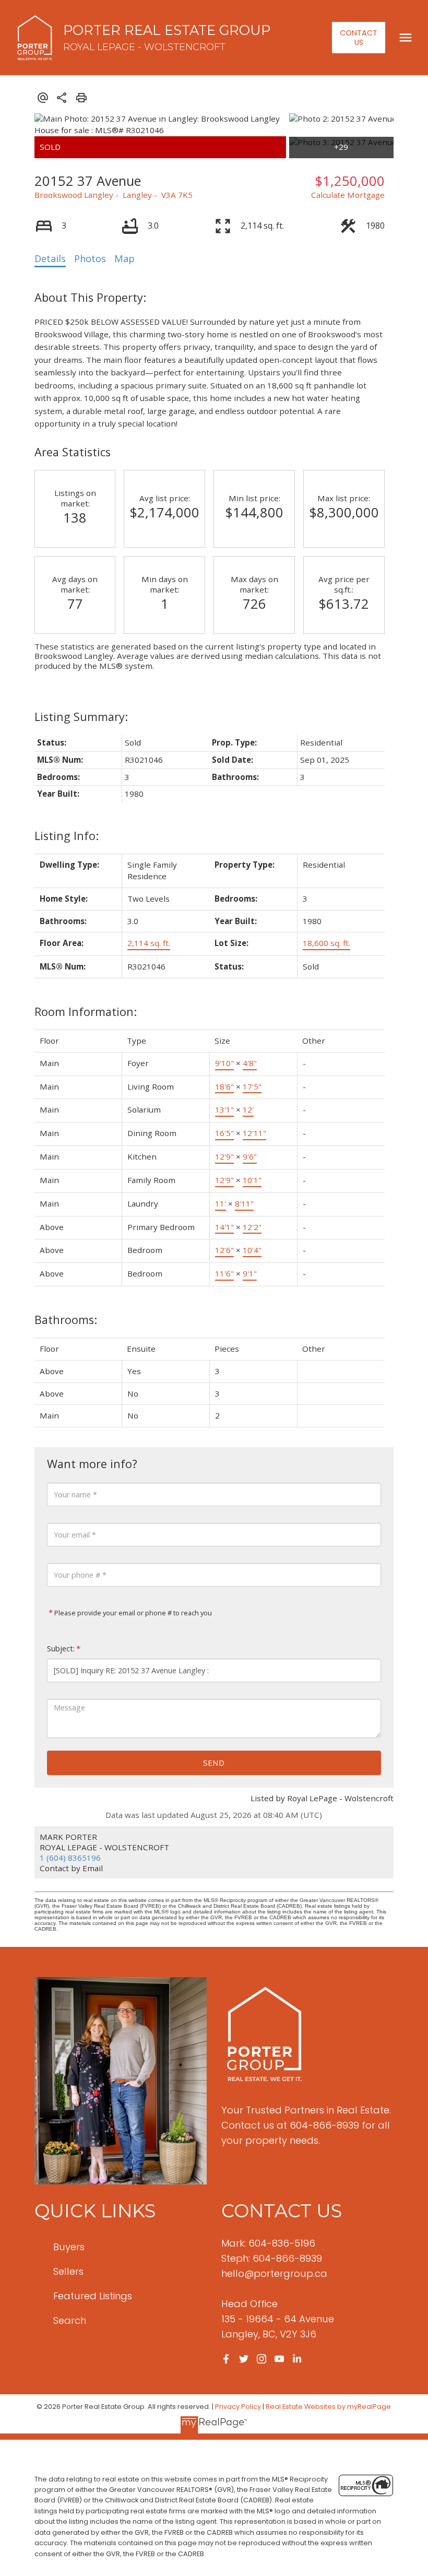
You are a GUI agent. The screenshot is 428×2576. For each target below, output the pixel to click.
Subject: (61, 1649)
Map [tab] (124, 258)
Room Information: (86, 1012)
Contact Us (359, 38)
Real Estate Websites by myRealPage (328, 2407)
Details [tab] (50, 258)
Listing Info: (67, 836)
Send (214, 1763)
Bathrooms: (66, 1320)
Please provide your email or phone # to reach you (132, 1613)
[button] (359, 38)
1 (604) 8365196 (70, 1858)
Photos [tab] (90, 258)
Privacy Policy (238, 2407)
